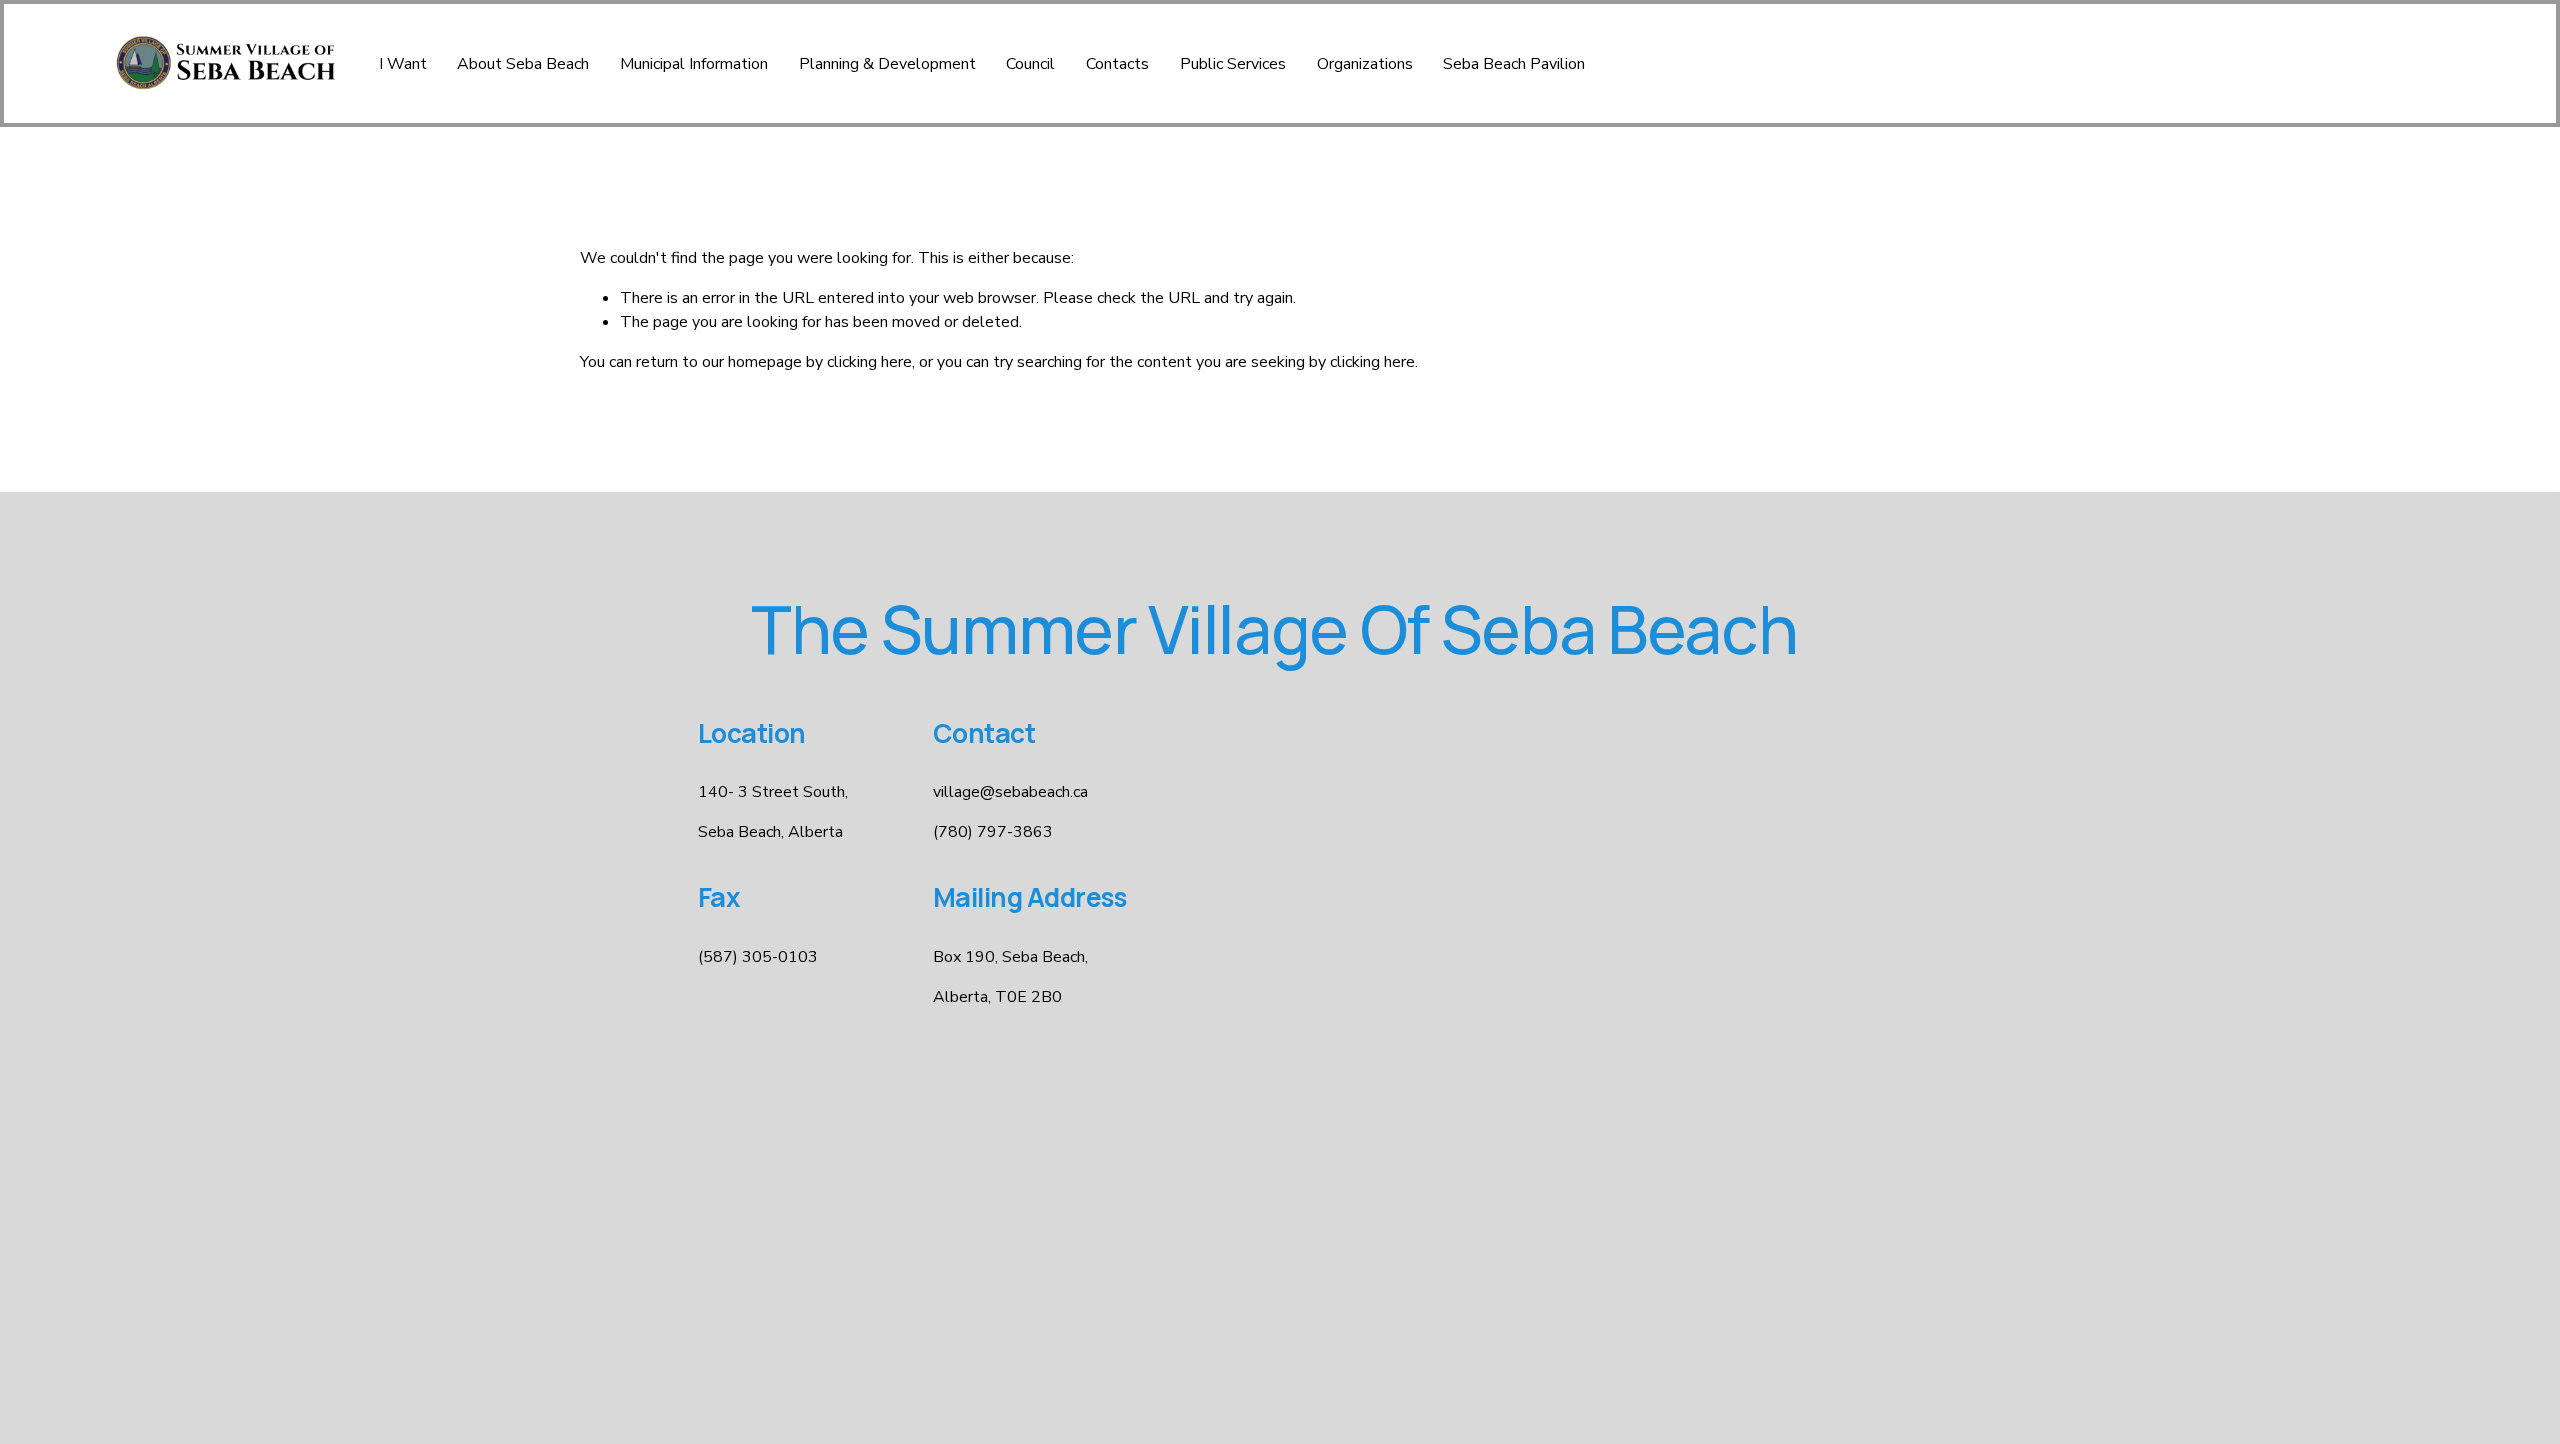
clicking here (869, 362)
